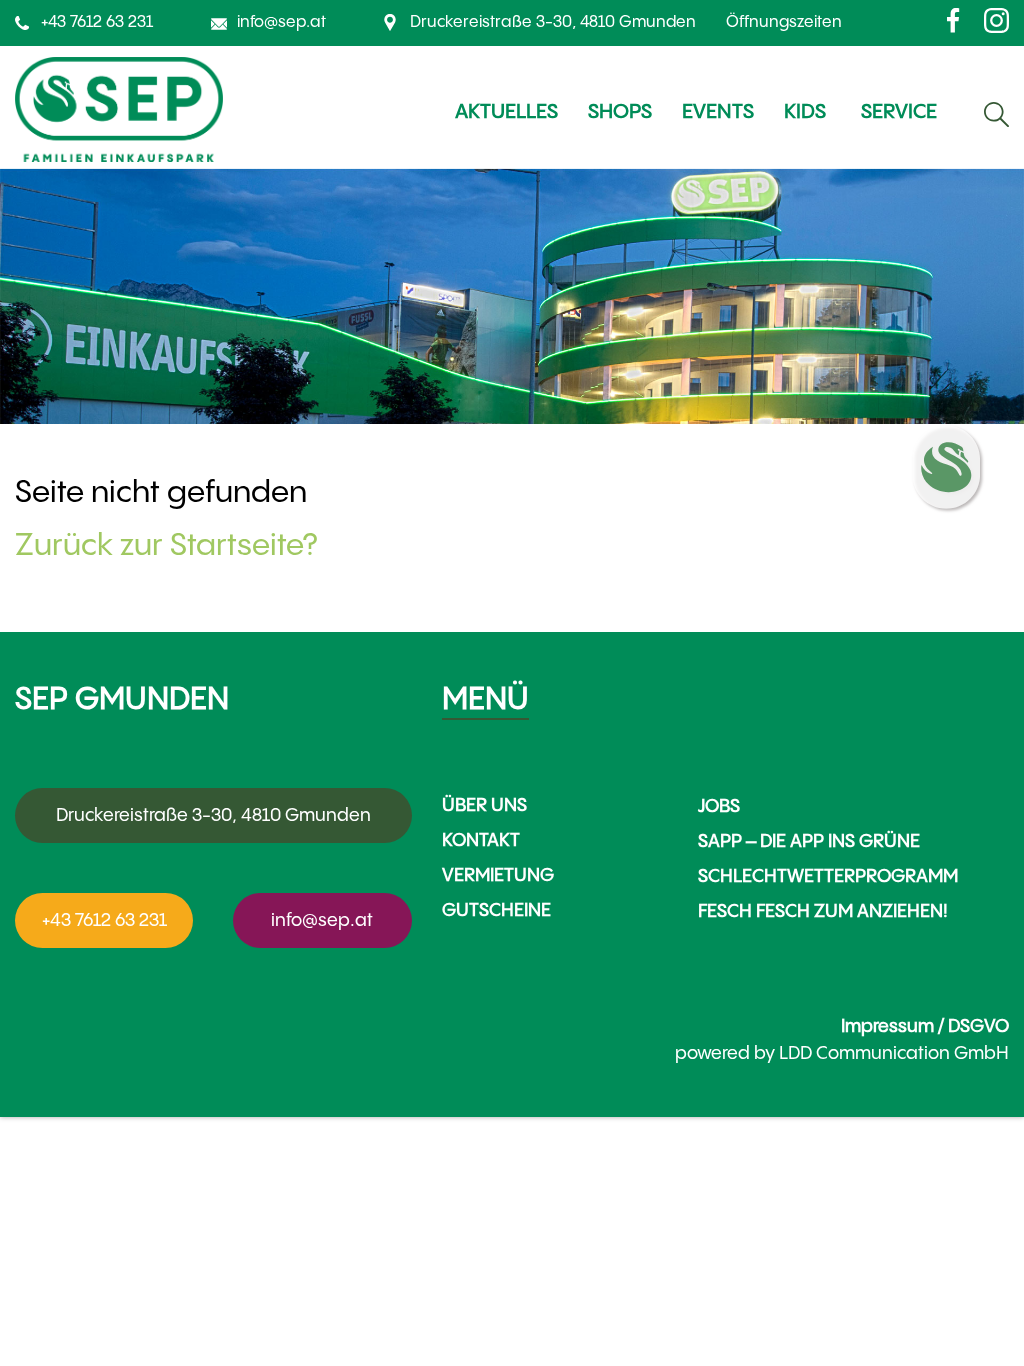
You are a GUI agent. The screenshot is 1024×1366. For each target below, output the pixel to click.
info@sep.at (281, 22)
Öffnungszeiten (784, 22)
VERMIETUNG (498, 875)
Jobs (719, 806)
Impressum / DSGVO (925, 1026)
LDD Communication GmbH (894, 1053)
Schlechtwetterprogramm (828, 876)
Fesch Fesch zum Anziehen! (823, 911)
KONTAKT (481, 840)
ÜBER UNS (484, 805)
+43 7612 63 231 (97, 22)
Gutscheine (496, 910)
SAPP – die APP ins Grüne (809, 841)
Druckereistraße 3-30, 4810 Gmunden (553, 22)
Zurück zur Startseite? (166, 546)
